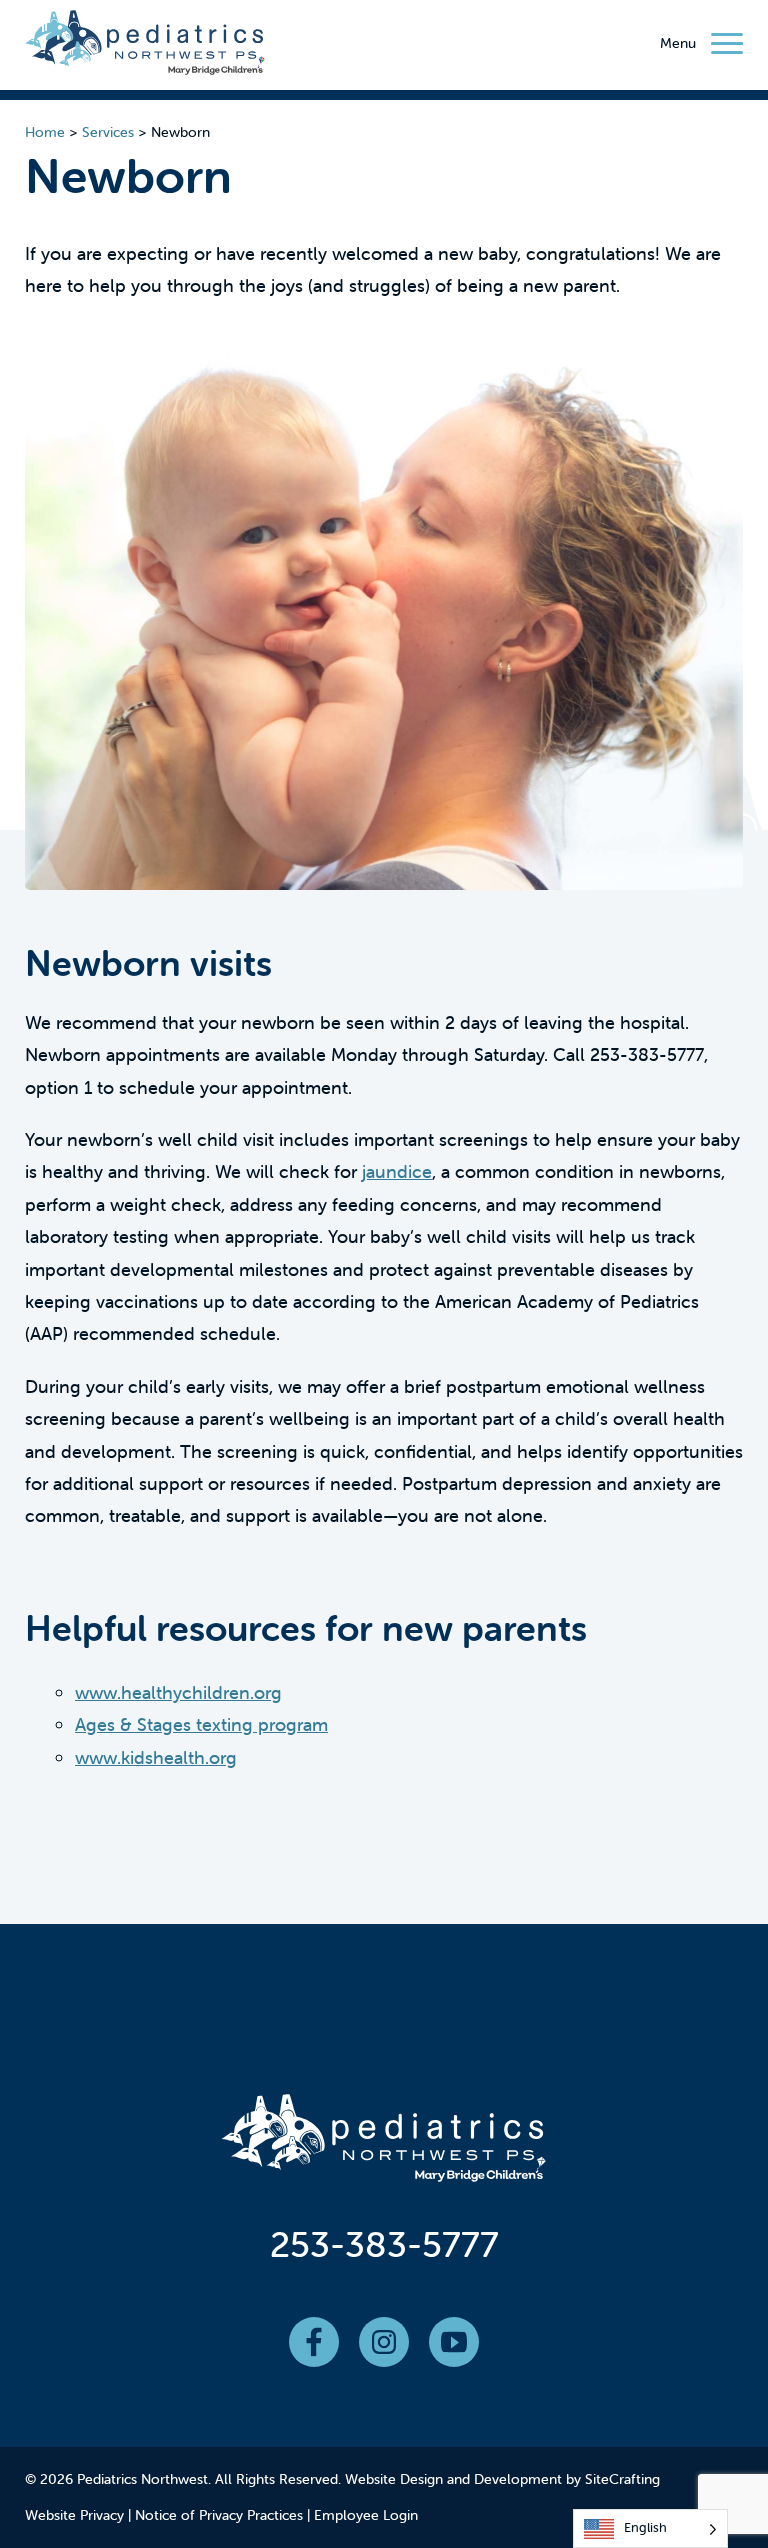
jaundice (397, 1171)
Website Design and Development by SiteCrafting (502, 2479)
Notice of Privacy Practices (219, 2515)
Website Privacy (74, 2515)
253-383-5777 (384, 2244)
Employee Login (366, 2515)
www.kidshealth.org (156, 1757)
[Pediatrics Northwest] (145, 47)
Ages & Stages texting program (201, 1724)
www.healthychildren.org (178, 1692)
